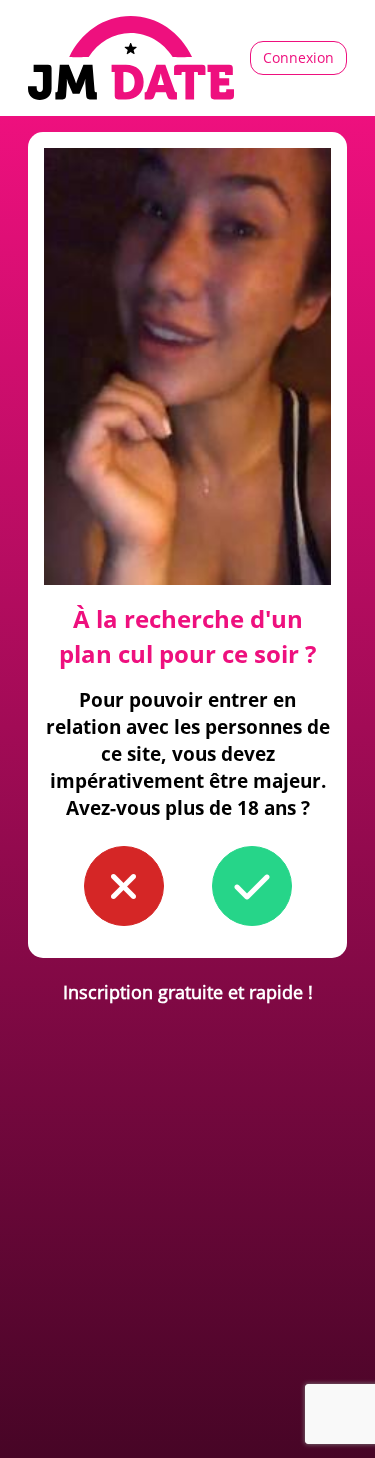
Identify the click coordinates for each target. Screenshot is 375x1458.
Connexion (298, 57)
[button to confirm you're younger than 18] (124, 886)
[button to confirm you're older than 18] (252, 886)
